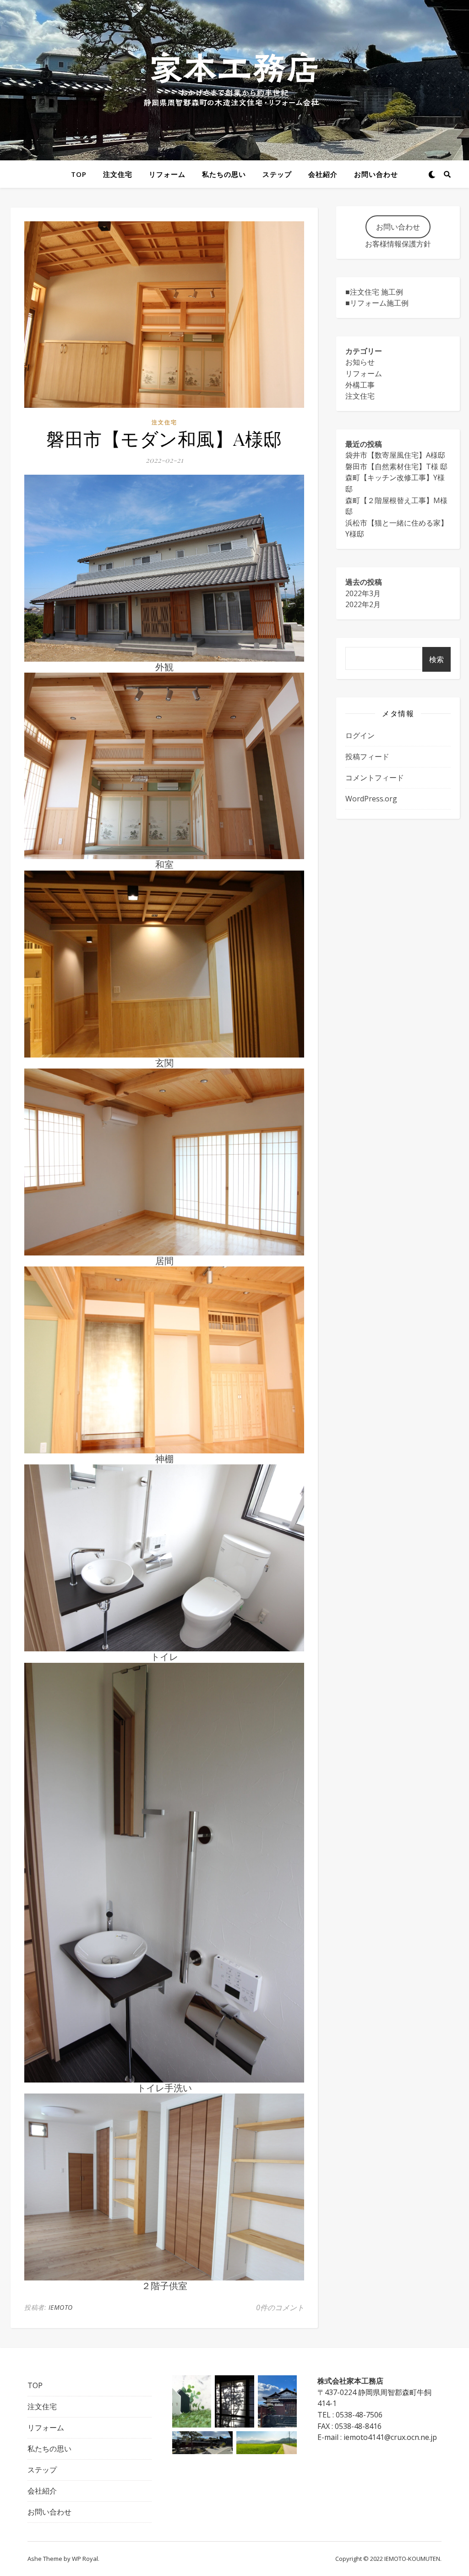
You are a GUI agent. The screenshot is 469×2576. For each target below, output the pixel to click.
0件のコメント (280, 2307)
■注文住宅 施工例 (374, 292)
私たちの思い (224, 174)
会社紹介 (323, 174)
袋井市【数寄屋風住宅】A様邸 (395, 455)
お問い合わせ (376, 174)
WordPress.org (371, 799)
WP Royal (85, 2559)
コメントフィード (375, 778)
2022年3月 (363, 593)
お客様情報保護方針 (398, 244)
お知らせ (360, 362)
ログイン (360, 735)
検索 (436, 659)
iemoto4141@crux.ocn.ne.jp (390, 2437)
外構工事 (360, 385)
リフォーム (167, 174)
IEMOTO (61, 2307)
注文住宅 (118, 174)
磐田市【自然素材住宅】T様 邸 (396, 466)
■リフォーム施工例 (377, 303)
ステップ (277, 174)
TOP (79, 174)
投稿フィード (367, 756)
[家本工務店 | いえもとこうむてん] (234, 80)
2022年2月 (363, 604)
